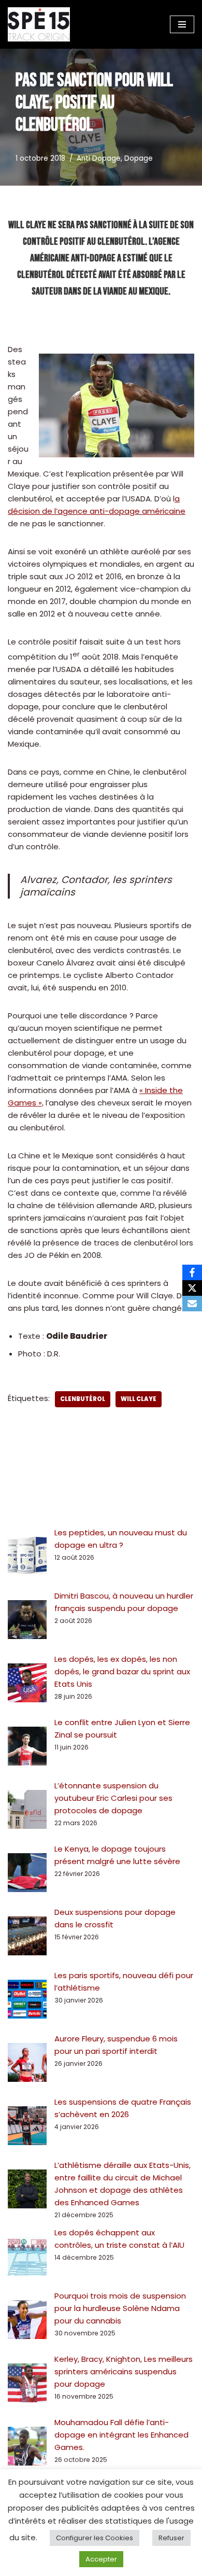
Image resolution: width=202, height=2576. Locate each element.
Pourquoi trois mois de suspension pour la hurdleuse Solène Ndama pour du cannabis (120, 2308)
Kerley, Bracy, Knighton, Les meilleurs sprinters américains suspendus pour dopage (124, 2371)
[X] (192, 1288)
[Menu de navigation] (182, 24)
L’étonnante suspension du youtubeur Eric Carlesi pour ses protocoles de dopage (113, 1798)
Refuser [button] (171, 2538)
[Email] (192, 1304)
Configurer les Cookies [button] (95, 2538)
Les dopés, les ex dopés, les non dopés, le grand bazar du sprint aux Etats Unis (122, 1671)
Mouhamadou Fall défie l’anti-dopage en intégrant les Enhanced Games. (121, 2435)
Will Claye (139, 1399)
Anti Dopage (99, 158)
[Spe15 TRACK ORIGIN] (39, 24)
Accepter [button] (101, 2559)
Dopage (139, 158)
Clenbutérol (83, 1399)
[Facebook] (192, 1272)
